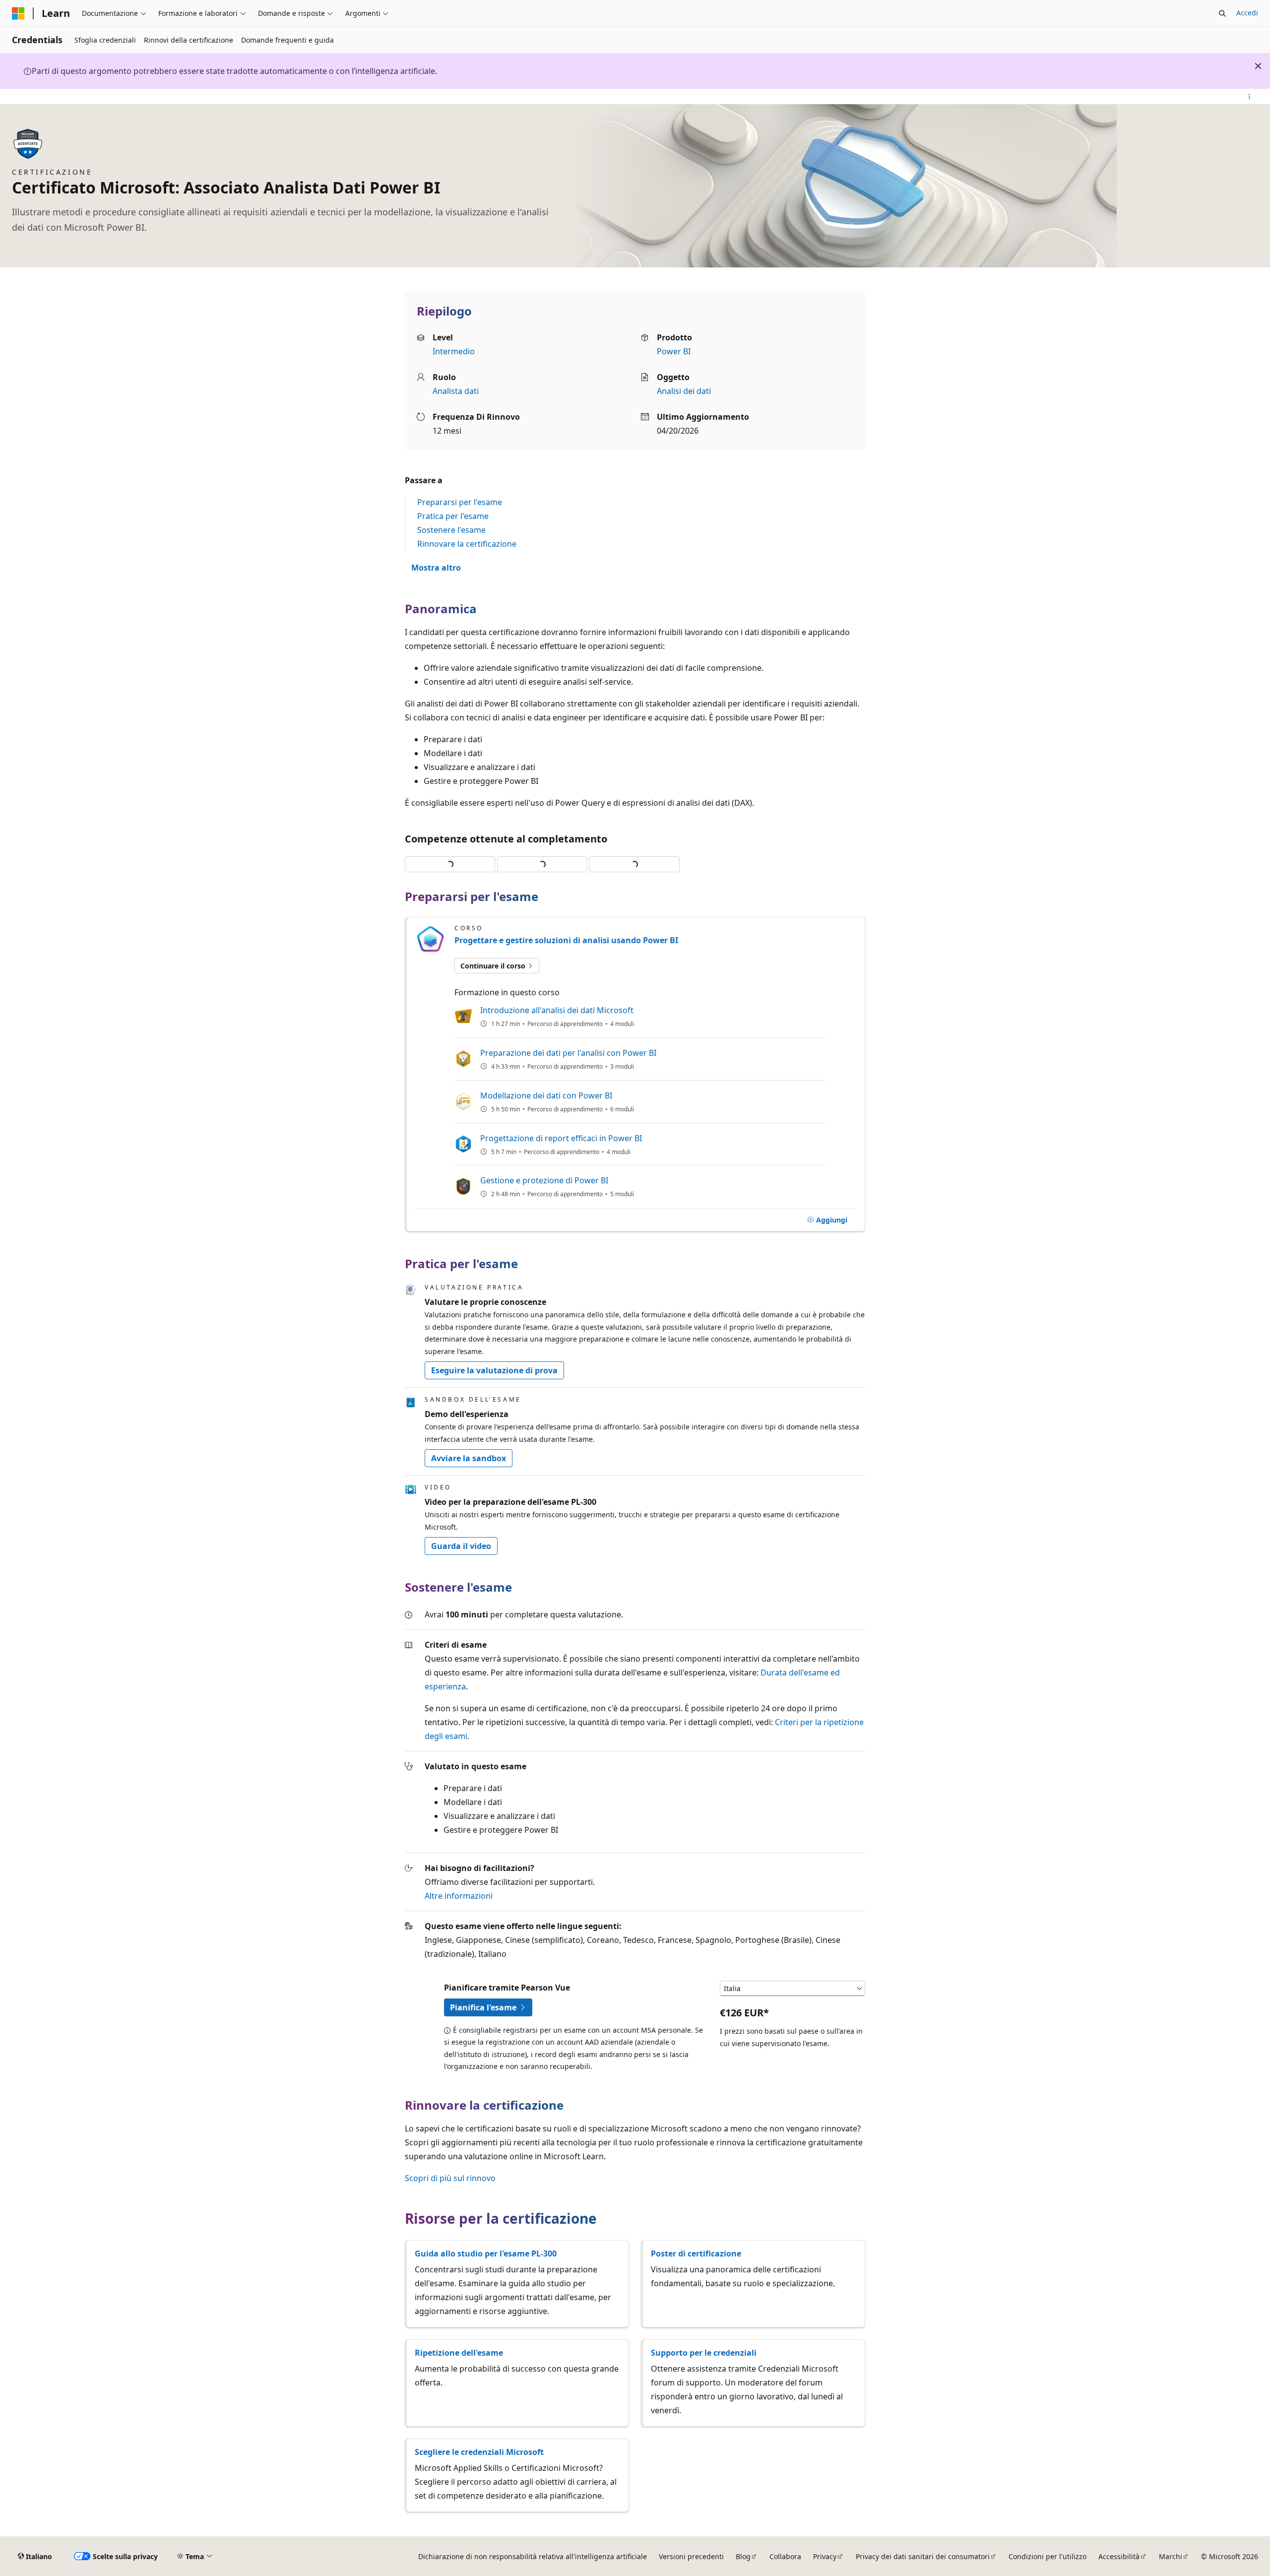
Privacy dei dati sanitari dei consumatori (923, 2556)
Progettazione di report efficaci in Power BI (561, 1138)
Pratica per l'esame (453, 516)
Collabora (785, 2556)
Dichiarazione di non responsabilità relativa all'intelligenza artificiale (533, 2556)
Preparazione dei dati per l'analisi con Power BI (568, 1053)
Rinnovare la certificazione (467, 544)
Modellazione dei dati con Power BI (546, 1095)
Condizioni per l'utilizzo (1048, 2556)
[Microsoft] (18, 13)
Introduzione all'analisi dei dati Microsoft (557, 1010)
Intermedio (454, 351)
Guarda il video (461, 1546)
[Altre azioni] (1249, 97)
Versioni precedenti (691, 2556)
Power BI (674, 351)
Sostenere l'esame (451, 530)
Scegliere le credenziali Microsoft (479, 2452)
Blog (743, 2556)
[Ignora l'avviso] (1258, 66)
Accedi (1247, 13)
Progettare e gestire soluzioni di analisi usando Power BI (566, 940)
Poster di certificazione (696, 2254)
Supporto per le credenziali (704, 2353)
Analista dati (456, 391)
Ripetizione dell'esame (459, 2353)
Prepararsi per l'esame (460, 502)
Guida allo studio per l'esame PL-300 (486, 2254)
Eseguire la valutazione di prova (494, 1370)
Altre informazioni (459, 1896)
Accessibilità (1119, 2556)
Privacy (825, 2556)
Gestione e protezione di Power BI (544, 1180)
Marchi (1171, 2556)
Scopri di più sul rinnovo (450, 2178)
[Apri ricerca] (1222, 13)
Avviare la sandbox (469, 1458)
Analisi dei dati (684, 391)
